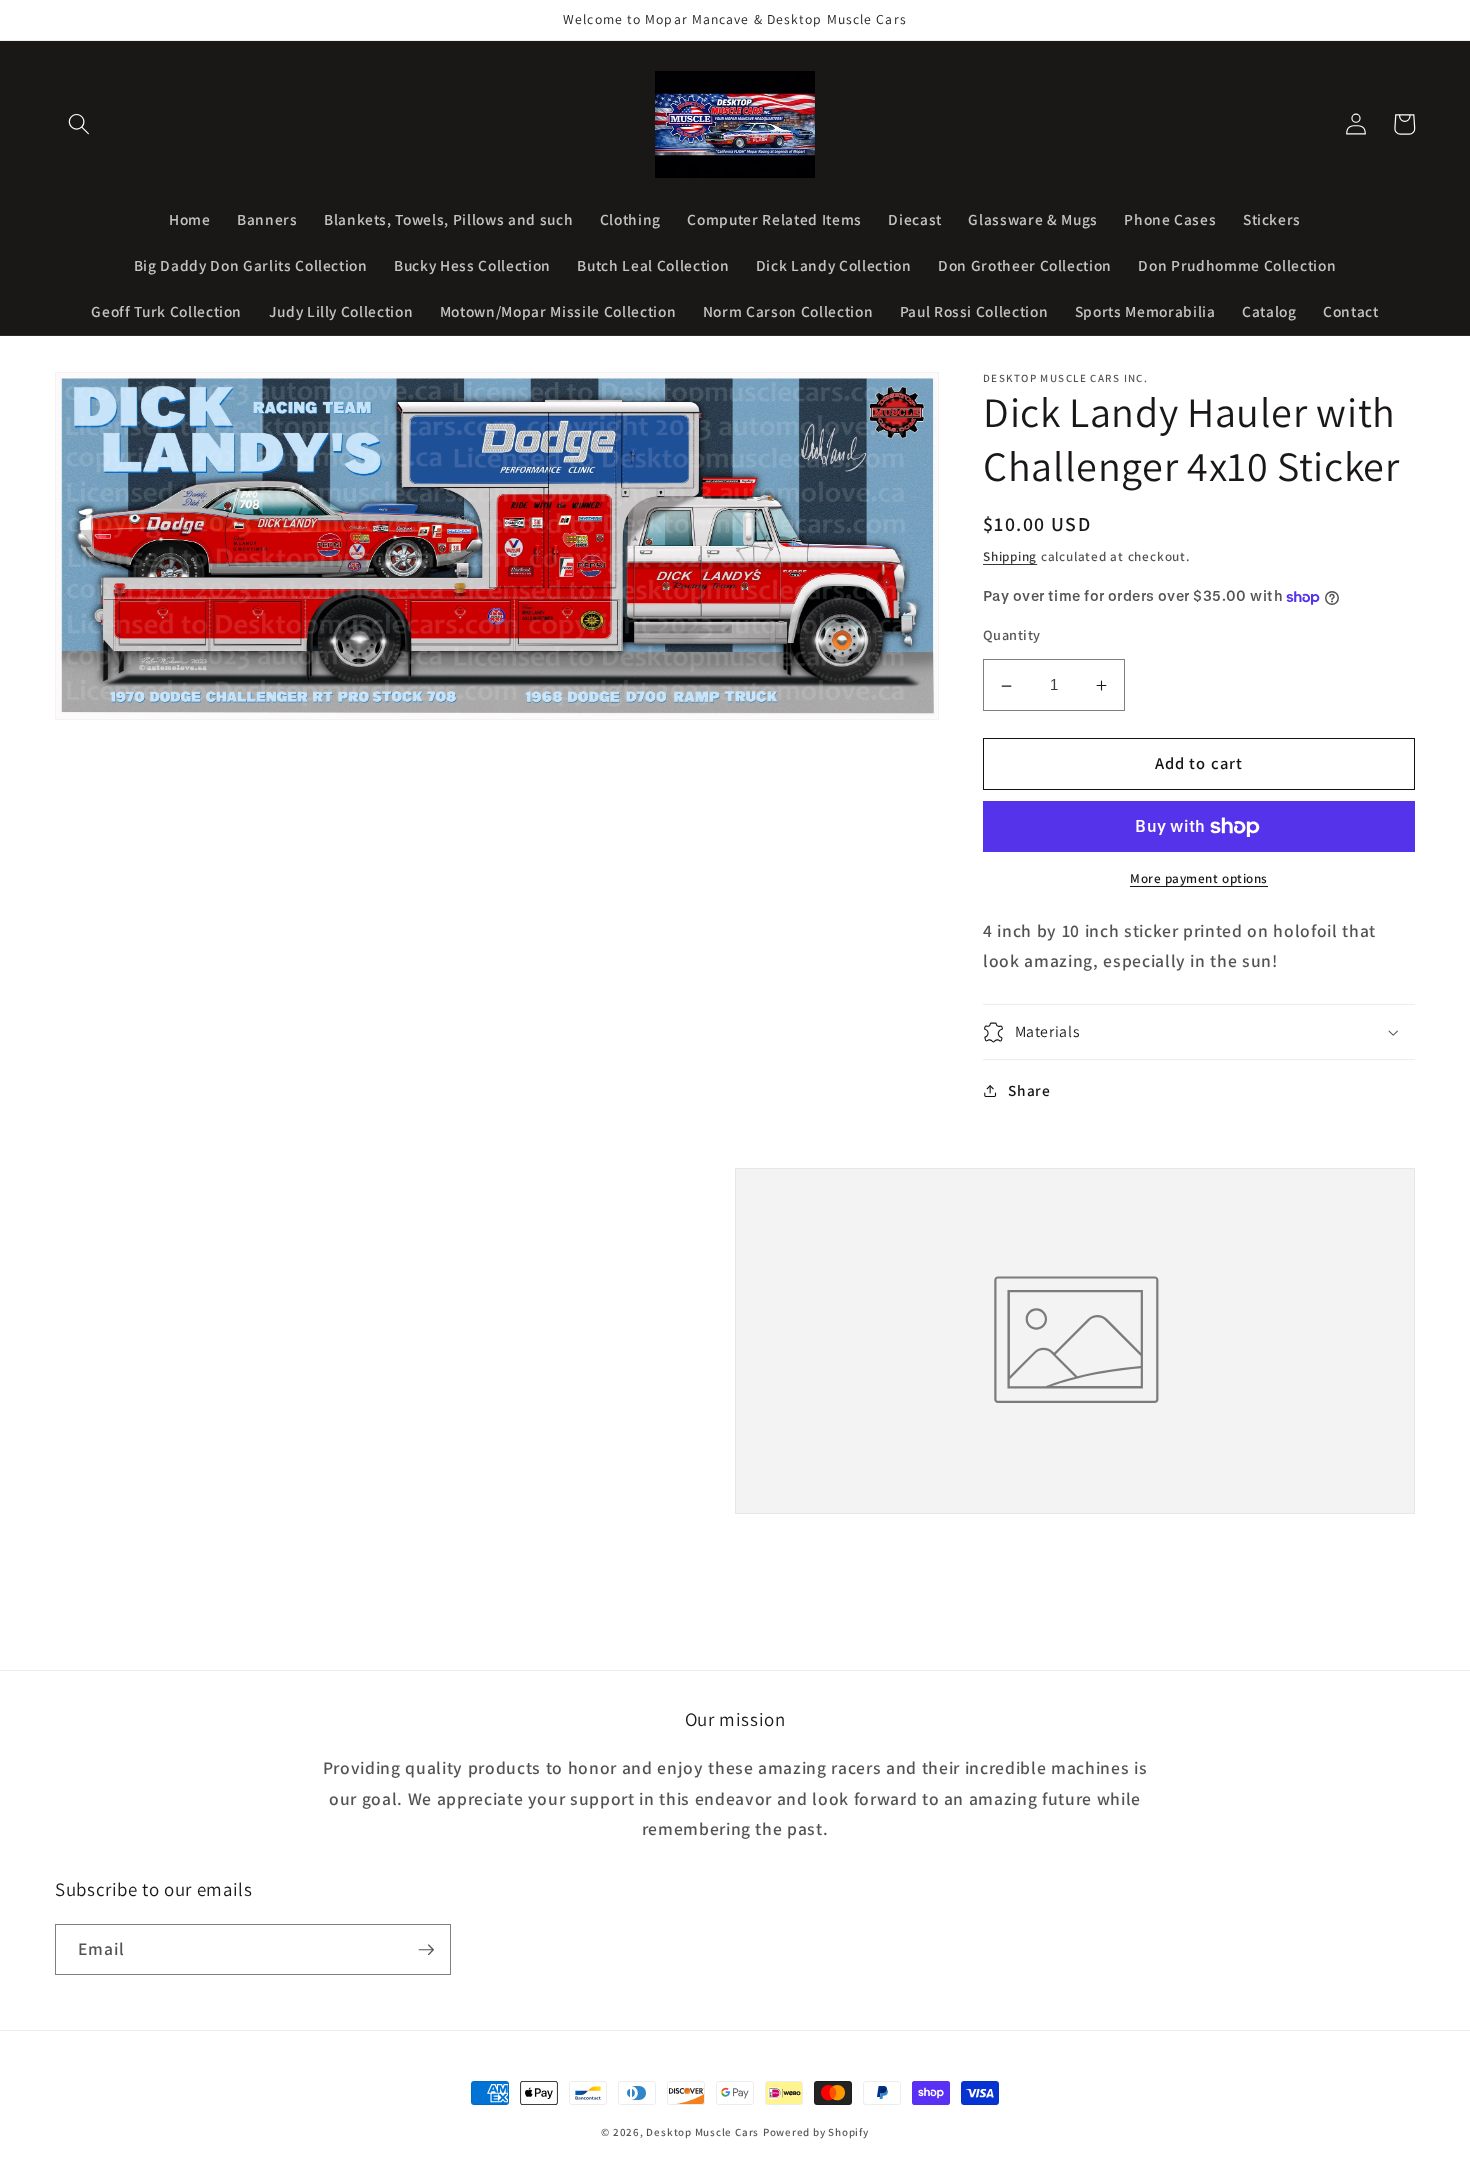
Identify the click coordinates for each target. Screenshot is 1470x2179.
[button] (79, 124)
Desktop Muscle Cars (702, 2132)
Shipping (1010, 556)
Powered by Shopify (816, 2132)
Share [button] (1029, 1090)
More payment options (1199, 879)
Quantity (1012, 635)
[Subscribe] (426, 1950)
